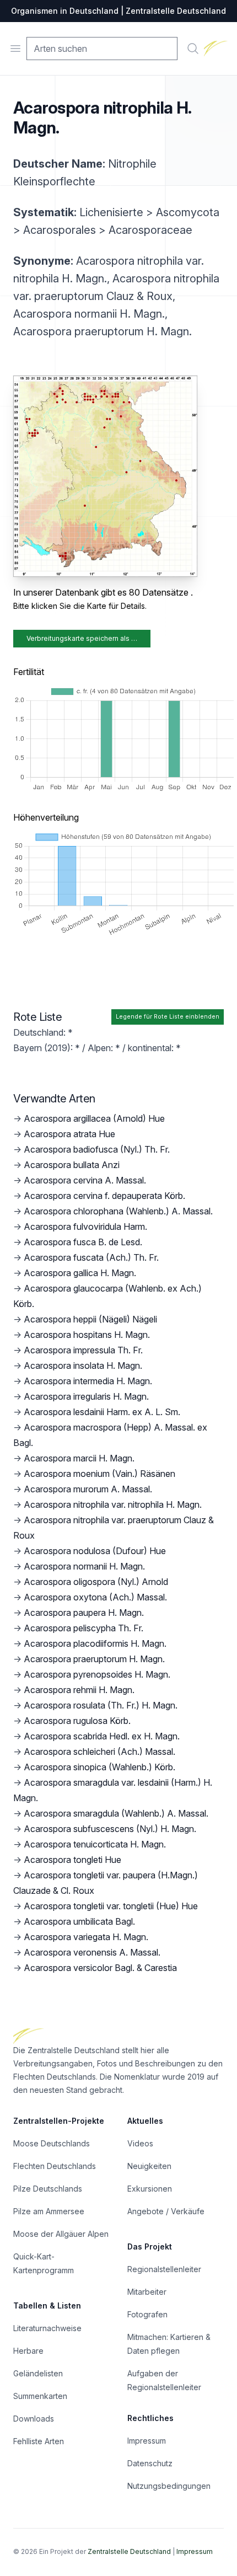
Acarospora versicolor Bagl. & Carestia (100, 1968)
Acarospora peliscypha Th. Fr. (84, 1628)
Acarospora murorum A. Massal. (88, 1489)
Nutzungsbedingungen (169, 2486)
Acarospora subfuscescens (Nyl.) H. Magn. (110, 1829)
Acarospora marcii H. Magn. (79, 1458)
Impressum (147, 2441)
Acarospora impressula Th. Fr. (83, 1350)
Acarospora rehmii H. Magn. (79, 1690)
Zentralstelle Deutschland (129, 2551)
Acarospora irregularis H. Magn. (86, 1396)
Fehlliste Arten (39, 2441)
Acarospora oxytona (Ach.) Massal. (95, 1597)
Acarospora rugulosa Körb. (77, 1721)
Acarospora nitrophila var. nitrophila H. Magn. (113, 1504)
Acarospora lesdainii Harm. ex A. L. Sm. (102, 1412)
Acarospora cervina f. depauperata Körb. (104, 1196)
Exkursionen (150, 2189)
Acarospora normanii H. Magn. (84, 1566)
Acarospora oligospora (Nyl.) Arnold (96, 1582)
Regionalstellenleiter (164, 2269)
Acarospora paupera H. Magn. (84, 1613)
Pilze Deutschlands (48, 2189)
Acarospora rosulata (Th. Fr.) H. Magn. (101, 1705)
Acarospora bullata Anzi (72, 1165)
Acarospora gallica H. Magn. (80, 1273)
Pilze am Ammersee (49, 2211)
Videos (140, 2143)
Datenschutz (150, 2463)
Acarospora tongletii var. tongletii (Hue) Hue (111, 1906)
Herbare (28, 2351)
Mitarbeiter (147, 2292)
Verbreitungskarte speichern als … (82, 638)
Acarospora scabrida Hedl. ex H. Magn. (102, 1736)
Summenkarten (40, 2396)
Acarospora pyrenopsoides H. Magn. (97, 1674)
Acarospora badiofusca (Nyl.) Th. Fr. (97, 1149)
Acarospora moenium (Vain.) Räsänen (99, 1474)
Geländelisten (38, 2373)
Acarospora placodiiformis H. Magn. (95, 1643)
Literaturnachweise (47, 2328)
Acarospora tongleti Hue (72, 1860)
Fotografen (147, 2314)
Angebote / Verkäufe (166, 2211)
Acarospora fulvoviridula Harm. (85, 1227)
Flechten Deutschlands (55, 2166)
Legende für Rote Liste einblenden (168, 1017)
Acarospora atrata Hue (69, 1134)
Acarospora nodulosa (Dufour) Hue (95, 1551)
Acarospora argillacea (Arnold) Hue (94, 1118)
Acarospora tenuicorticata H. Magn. (95, 1844)
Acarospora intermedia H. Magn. (88, 1381)
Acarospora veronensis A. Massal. (92, 1952)
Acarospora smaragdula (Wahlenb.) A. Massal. (116, 1813)
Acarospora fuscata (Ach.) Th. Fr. (91, 1257)
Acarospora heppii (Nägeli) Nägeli (90, 1319)
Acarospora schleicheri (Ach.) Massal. (99, 1752)
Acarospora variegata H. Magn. (86, 1937)
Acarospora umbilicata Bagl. (79, 1921)
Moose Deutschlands (52, 2143)
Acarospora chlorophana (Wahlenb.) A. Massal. (118, 1211)
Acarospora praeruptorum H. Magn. (94, 1659)
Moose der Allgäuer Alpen (61, 2234)
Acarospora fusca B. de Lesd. (83, 1242)
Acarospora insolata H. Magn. (83, 1365)
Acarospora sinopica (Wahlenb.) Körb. (99, 1767)
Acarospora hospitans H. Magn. (87, 1335)
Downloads (34, 2419)
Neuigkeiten (149, 2166)
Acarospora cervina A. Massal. (85, 1180)
